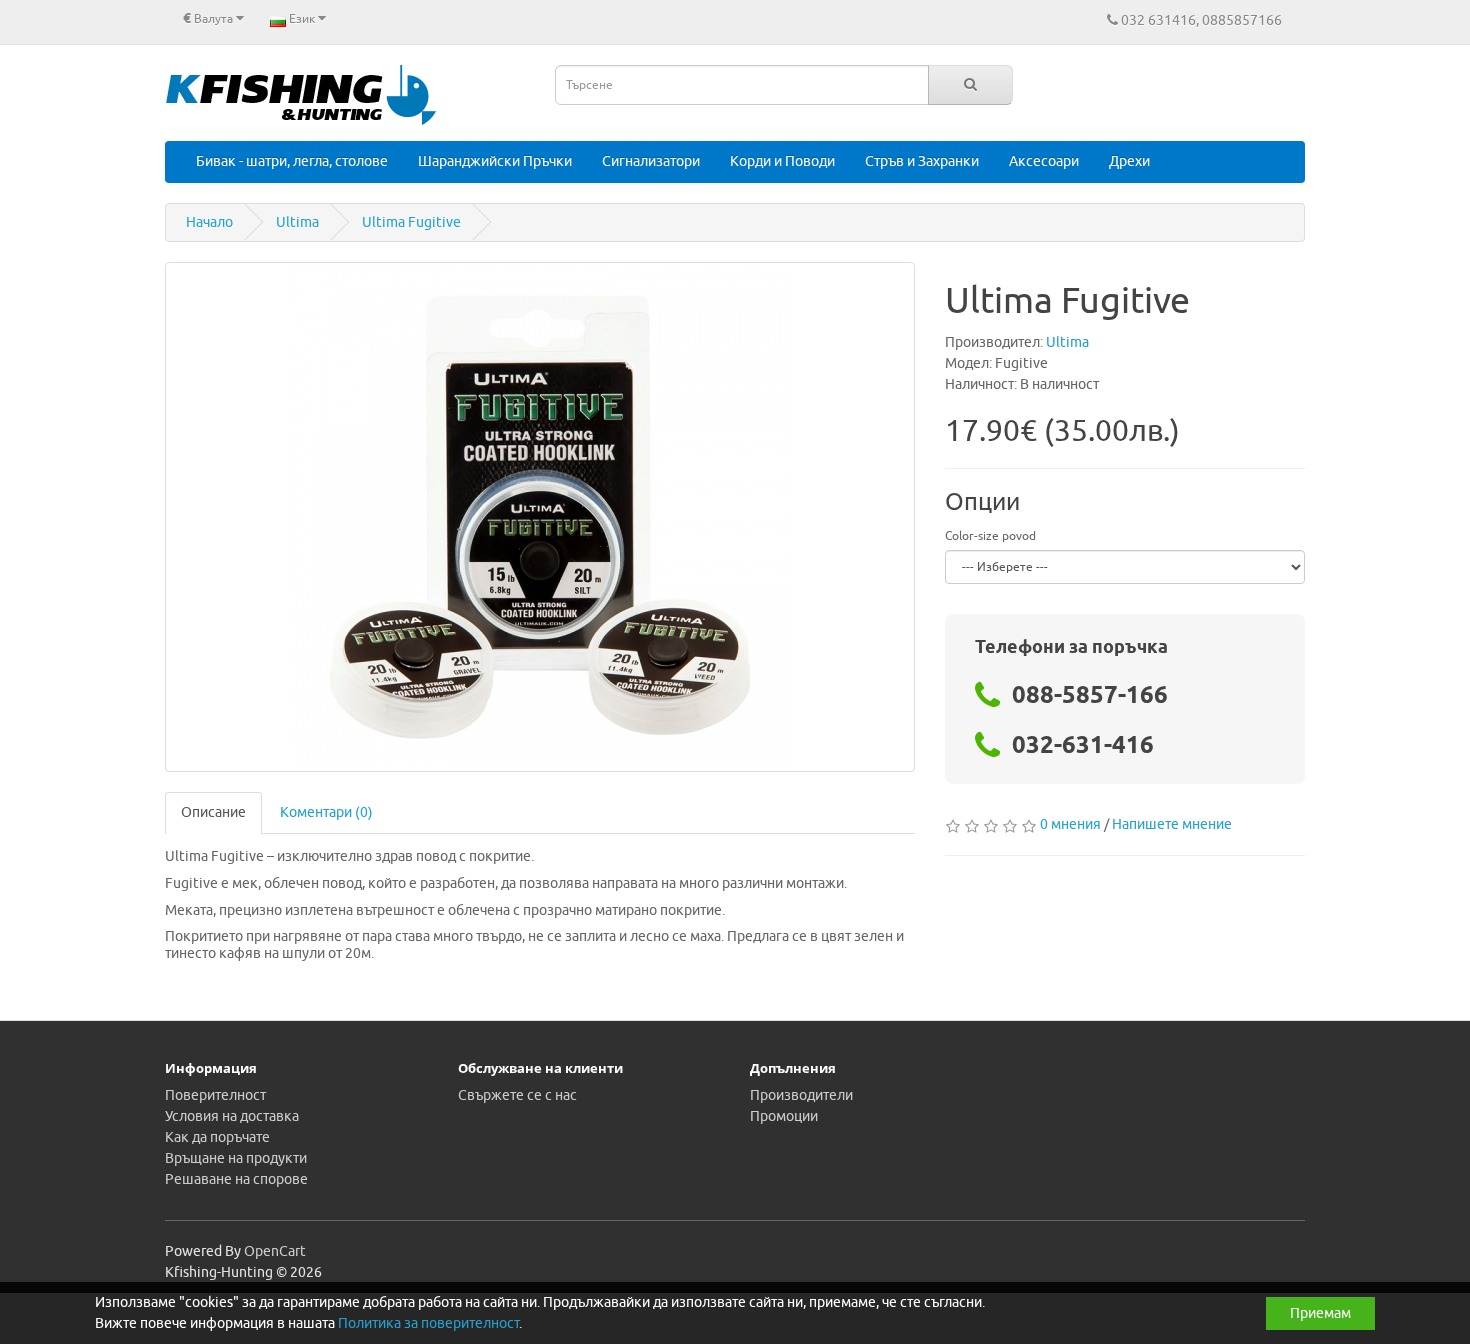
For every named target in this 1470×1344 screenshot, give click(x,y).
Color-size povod (990, 536)
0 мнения (1070, 824)
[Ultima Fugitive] (540, 517)
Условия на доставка (232, 1116)
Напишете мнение (1172, 824)
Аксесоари (1044, 161)
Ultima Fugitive (411, 222)
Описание (213, 812)
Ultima (297, 222)
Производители (801, 1095)
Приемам (1320, 1313)
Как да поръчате (217, 1137)
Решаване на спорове (236, 1179)
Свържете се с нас (517, 1095)
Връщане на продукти (236, 1158)
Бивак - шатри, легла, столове (292, 161)
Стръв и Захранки (922, 161)
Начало (209, 222)
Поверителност (215, 1095)
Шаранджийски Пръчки (495, 161)
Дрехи (1129, 161)
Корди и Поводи (782, 161)
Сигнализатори (651, 161)
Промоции (784, 1116)
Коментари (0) (326, 812)
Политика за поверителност (428, 1323)
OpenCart (275, 1251)
